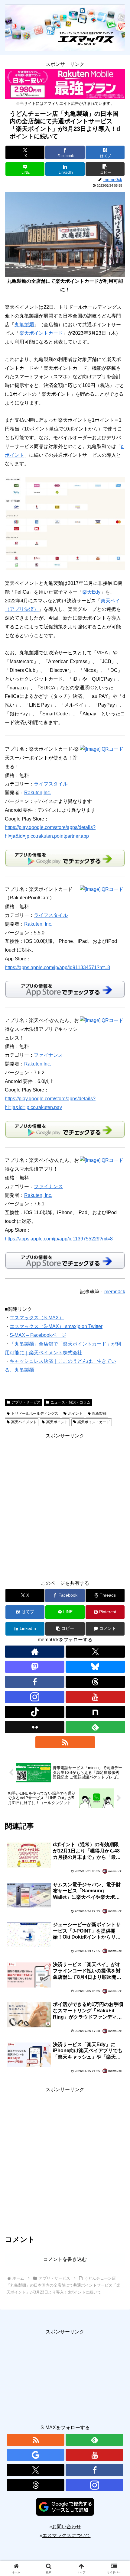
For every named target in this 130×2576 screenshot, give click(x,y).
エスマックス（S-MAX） (37, 1318)
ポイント (75, 1414)
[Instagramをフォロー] (35, 1697)
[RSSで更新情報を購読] (65, 1742)
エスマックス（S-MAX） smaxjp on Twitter (56, 1326)
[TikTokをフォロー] (35, 1712)
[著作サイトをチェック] (35, 1652)
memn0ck (115, 1292)
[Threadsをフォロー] (95, 1682)
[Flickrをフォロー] (35, 1727)
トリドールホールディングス (35, 1414)
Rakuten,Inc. (38, 793)
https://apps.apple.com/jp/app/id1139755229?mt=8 (59, 1239)
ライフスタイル (51, 784)
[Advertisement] (65, 1505)
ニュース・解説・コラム (70, 1402)
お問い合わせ (67, 2527)
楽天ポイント (57, 1422)
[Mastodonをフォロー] (35, 1667)
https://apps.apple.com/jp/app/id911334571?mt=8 (57, 967)
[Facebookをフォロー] (35, 1682)
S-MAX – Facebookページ (38, 1335)
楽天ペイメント (24, 1422)
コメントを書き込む (65, 2259)
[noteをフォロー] (95, 1712)
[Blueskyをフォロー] (95, 1667)
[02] (65, 523)
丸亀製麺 (24, 325)
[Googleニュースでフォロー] (36, 2455)
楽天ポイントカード (41, 333)
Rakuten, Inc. (38, 924)
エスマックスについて (67, 2535)
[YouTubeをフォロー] (95, 1697)
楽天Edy (91, 592)
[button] (105, 169)
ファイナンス (48, 1055)
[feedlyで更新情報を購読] (95, 1727)
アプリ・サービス (26, 1402)
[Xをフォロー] (95, 1652)
